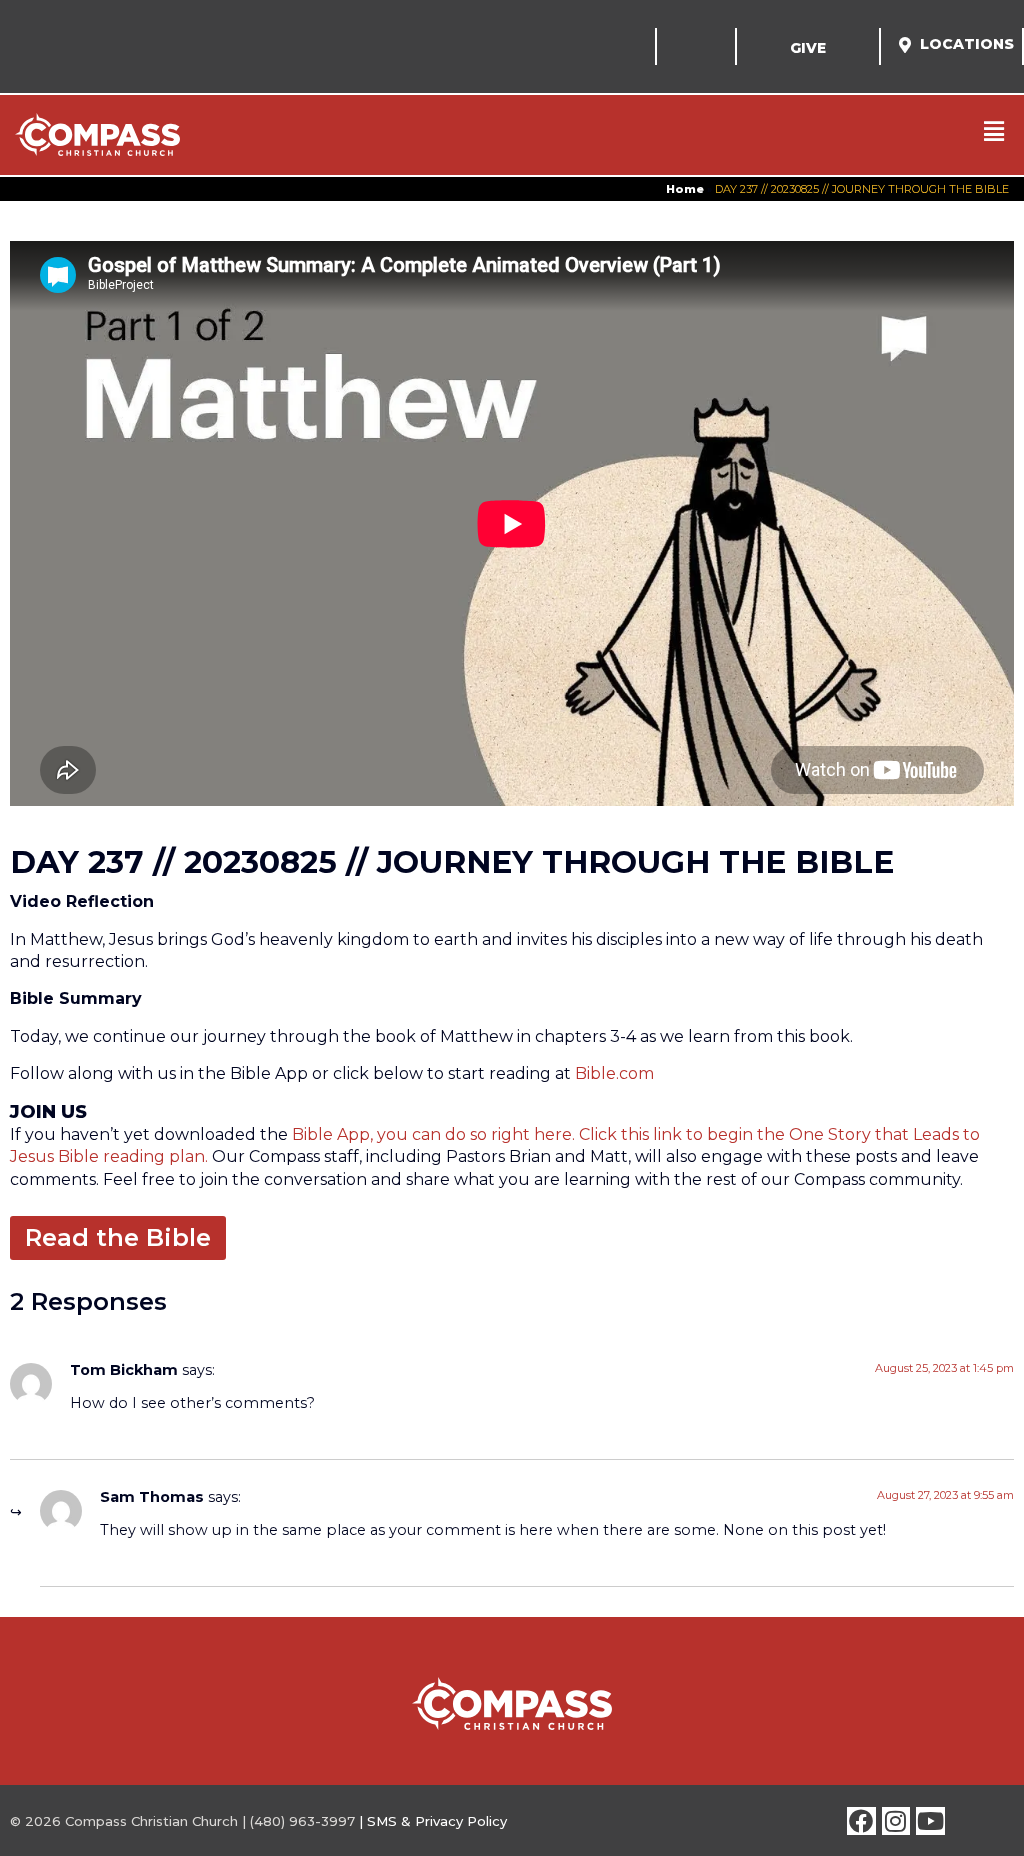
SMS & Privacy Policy (437, 1821)
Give (808, 48)
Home (685, 189)
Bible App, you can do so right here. (433, 1134)
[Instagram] (896, 1821)
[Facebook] (861, 1821)
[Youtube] (930, 1821)
